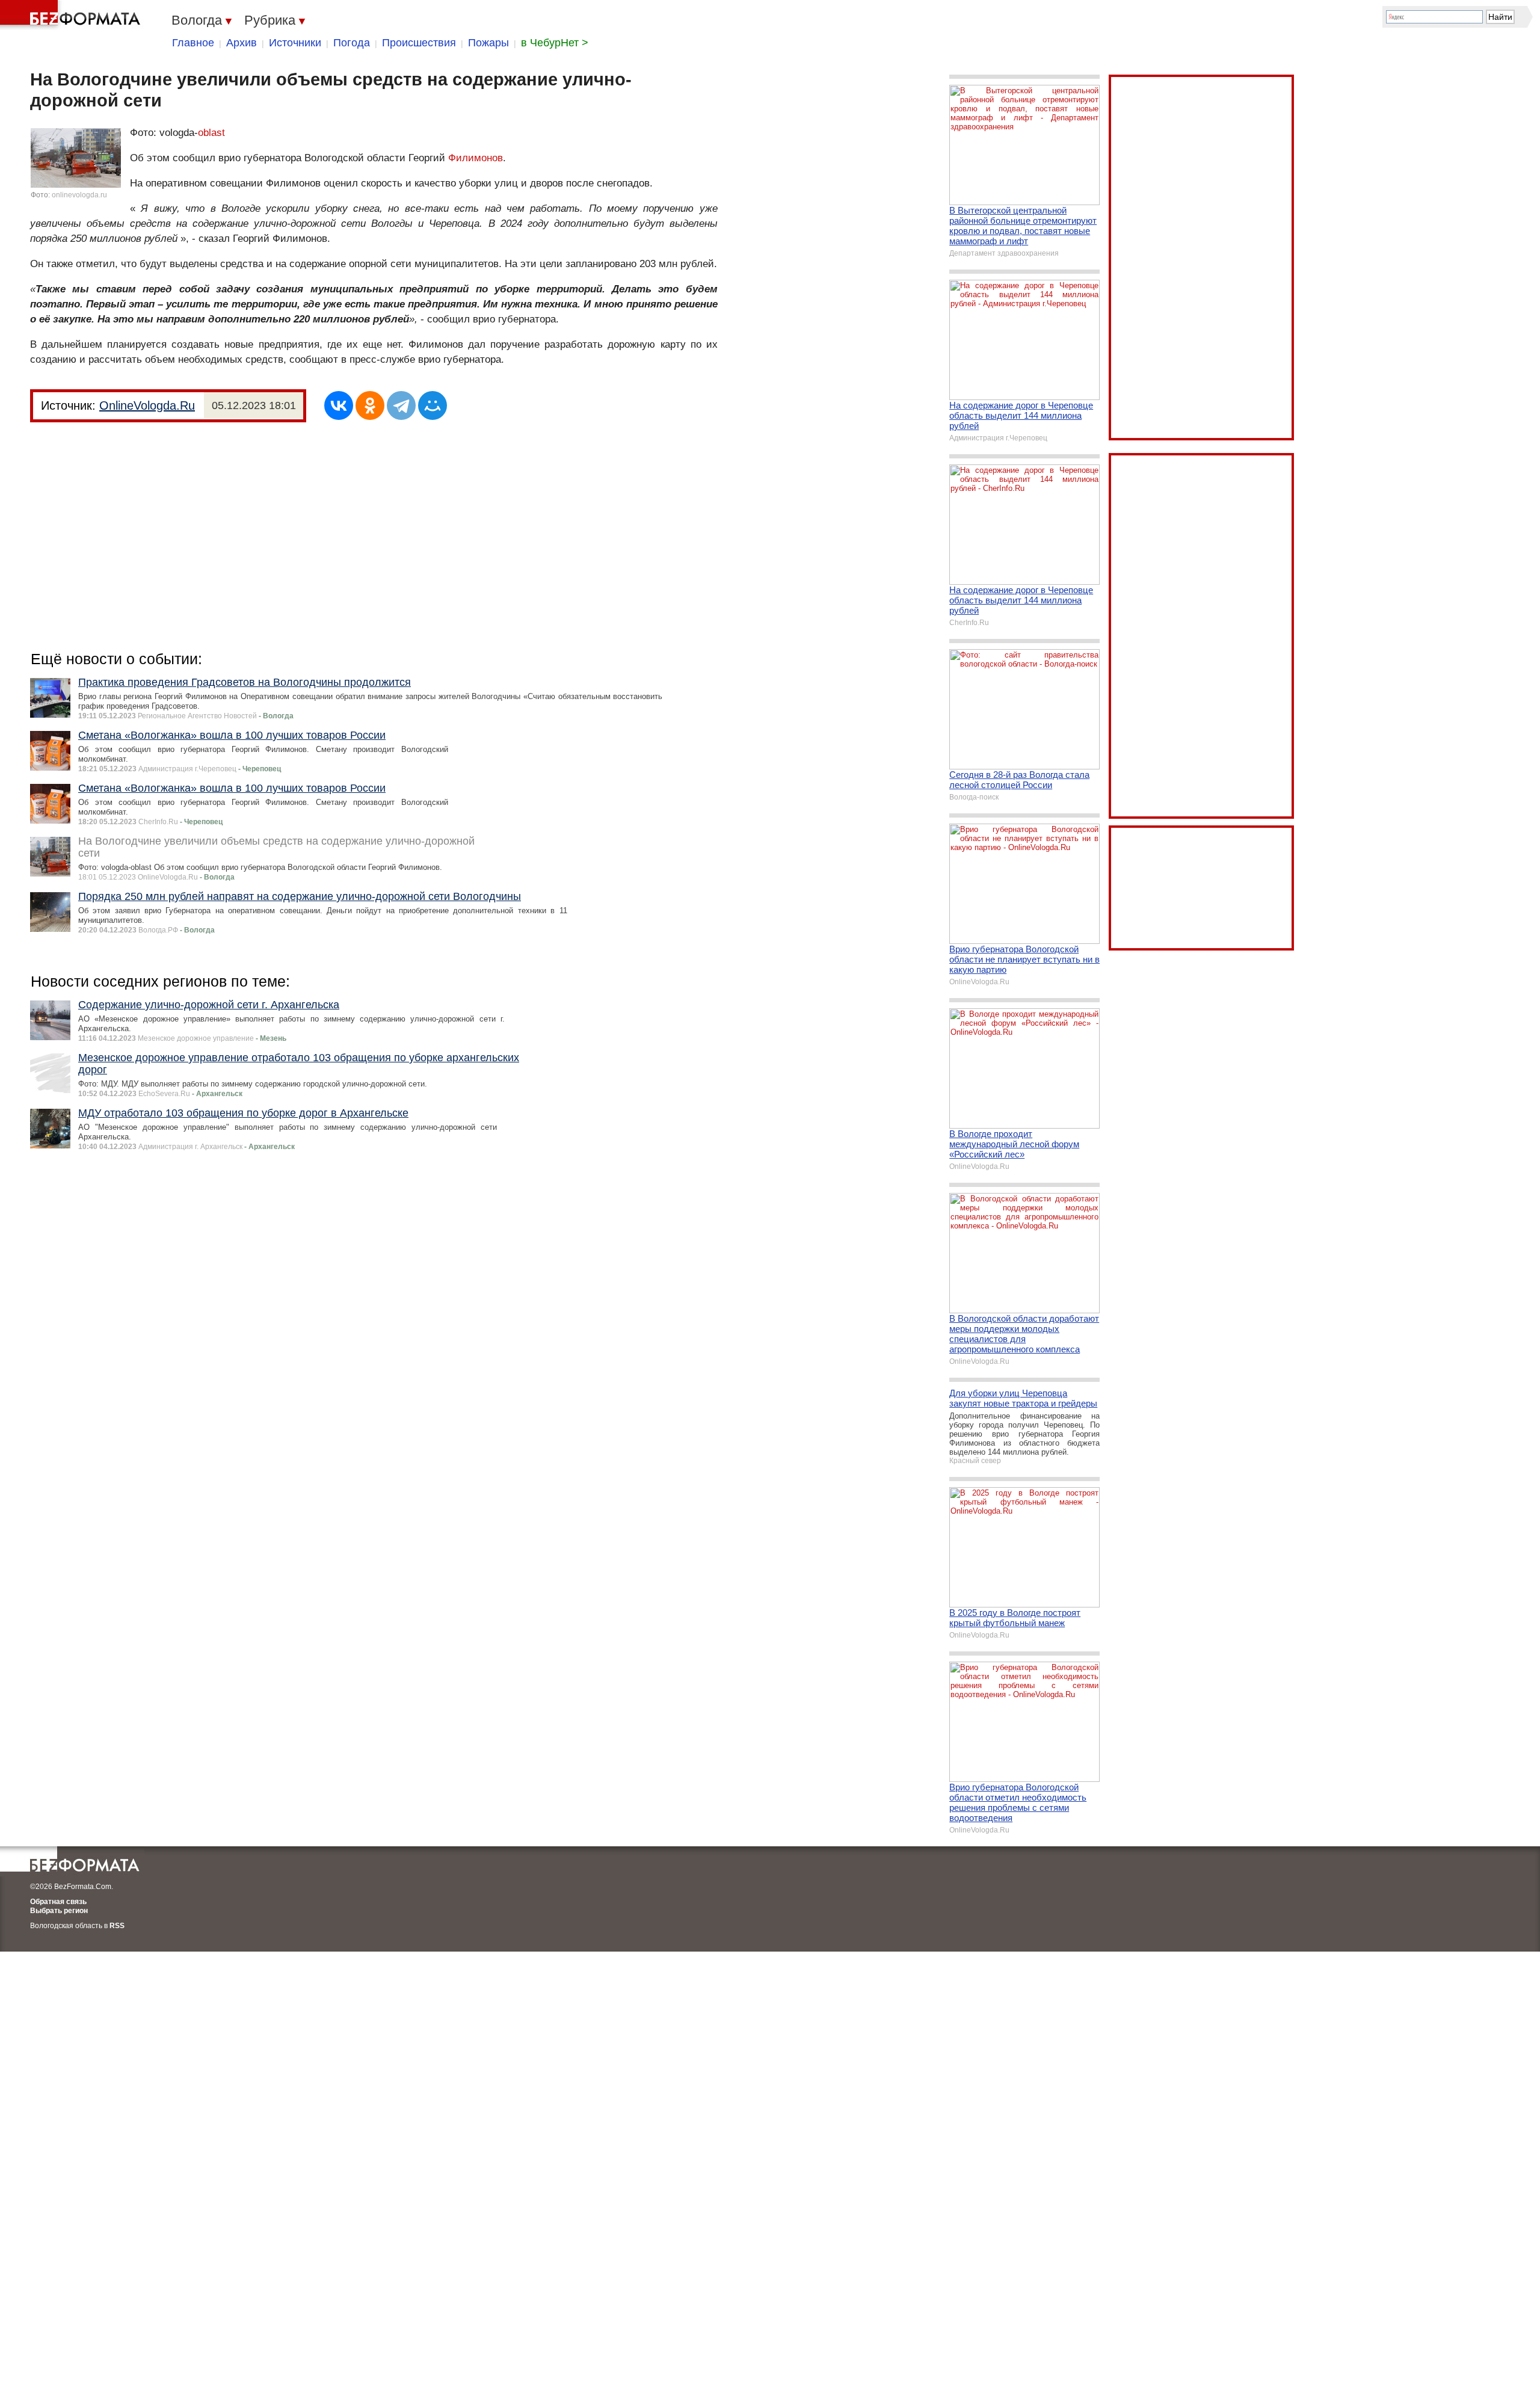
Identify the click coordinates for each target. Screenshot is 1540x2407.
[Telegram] (401, 405)
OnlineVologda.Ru (147, 405)
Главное (193, 43)
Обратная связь (58, 1902)
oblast (211, 133)
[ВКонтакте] (339, 405)
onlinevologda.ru (79, 195)
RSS (117, 1926)
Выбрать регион (59, 1911)
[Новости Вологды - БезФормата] (72, 15)
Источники (295, 43)
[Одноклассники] (370, 405)
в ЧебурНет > (555, 43)
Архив (242, 43)
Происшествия (419, 43)
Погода (352, 43)
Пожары (488, 43)
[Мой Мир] (433, 405)
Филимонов (476, 158)
